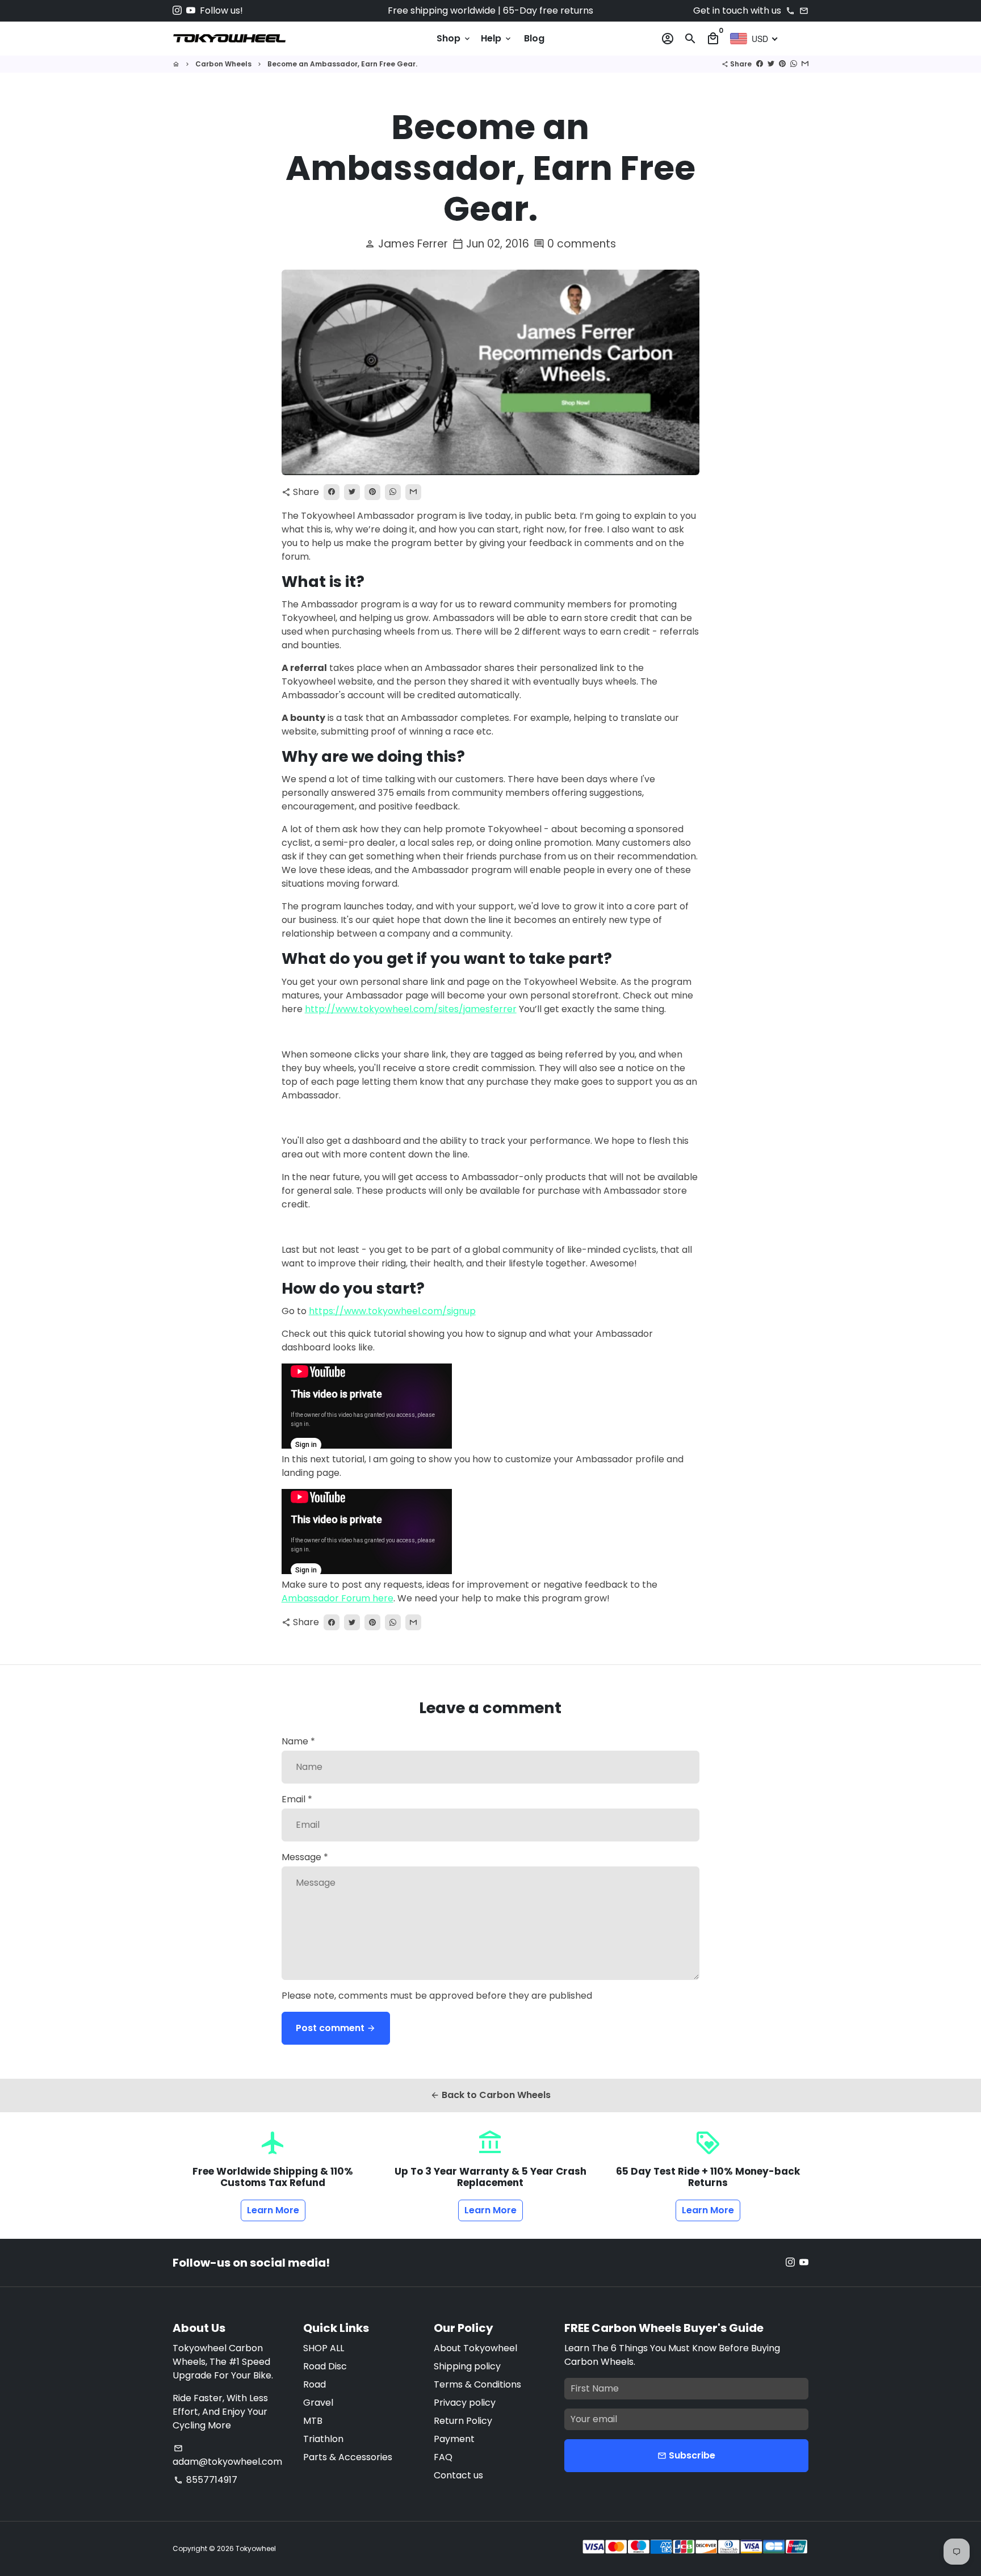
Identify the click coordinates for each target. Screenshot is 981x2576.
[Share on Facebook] (760, 64)
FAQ (443, 2457)
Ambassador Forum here (338, 1598)
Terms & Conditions (477, 2384)
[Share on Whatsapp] (794, 64)
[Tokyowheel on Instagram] (177, 11)
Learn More (273, 2210)
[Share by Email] (805, 64)
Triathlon (323, 2439)
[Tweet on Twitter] (771, 64)
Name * (298, 1741)
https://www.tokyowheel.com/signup (392, 1311)
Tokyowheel (256, 2548)
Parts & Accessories (348, 2457)
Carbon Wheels (223, 64)
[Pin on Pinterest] (782, 64)
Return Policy (463, 2421)
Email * (297, 1799)
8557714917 (206, 2480)
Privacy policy (465, 2403)
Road (315, 2384)
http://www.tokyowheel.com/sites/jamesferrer (411, 1009)
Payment (454, 2439)
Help (497, 38)
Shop (454, 38)
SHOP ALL (324, 2348)
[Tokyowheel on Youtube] (191, 11)
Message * (305, 1857)
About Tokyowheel (475, 2348)
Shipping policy (467, 2366)
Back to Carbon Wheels (491, 2095)
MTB (313, 2421)
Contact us (458, 2475)
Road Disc (325, 2366)
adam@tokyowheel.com (227, 2456)
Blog (534, 38)
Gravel (318, 2403)
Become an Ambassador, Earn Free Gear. (342, 64)
